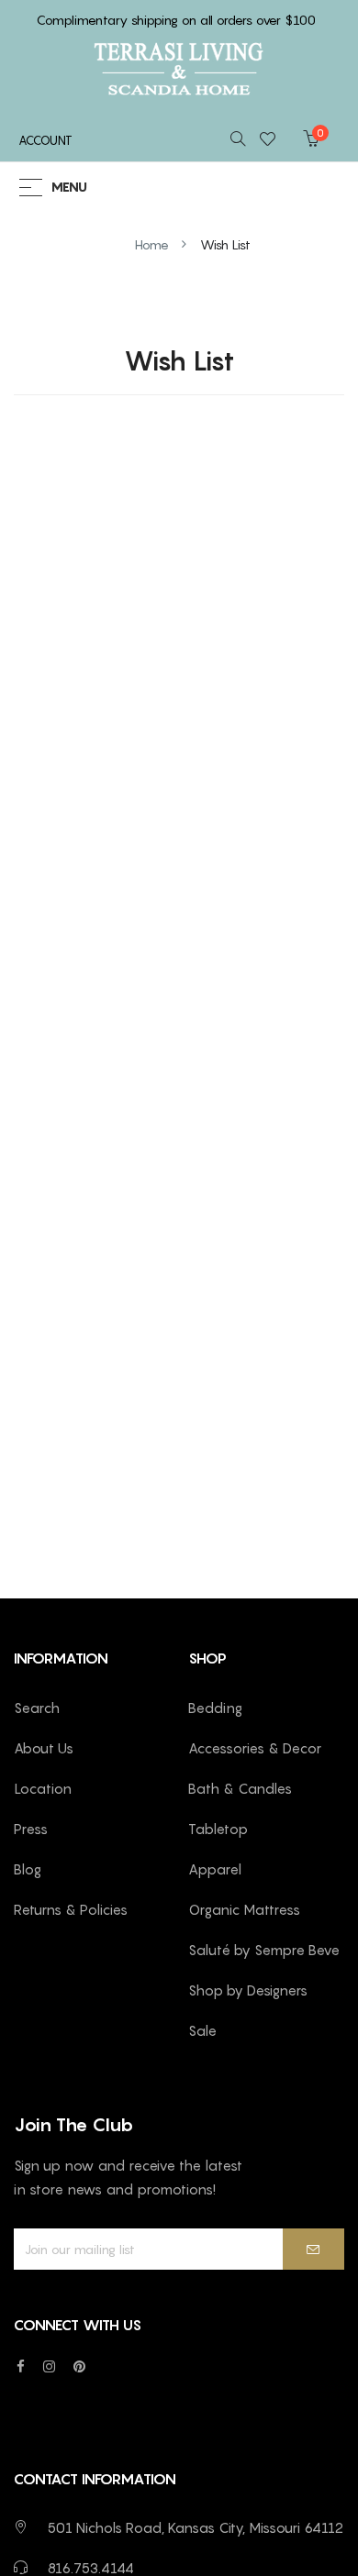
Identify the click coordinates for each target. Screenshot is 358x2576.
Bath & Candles (240, 1788)
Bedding (215, 1708)
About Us (44, 1748)
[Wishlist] (273, 140)
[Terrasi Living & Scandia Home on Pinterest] (79, 2366)
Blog (28, 1869)
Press (31, 1829)
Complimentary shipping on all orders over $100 (176, 20)
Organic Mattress (244, 1909)
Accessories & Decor (255, 1748)
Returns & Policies (71, 1909)
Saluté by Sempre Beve (264, 1950)
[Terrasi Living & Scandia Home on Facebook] (21, 2366)
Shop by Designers (248, 1990)
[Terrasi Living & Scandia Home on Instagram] (49, 2366)
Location (43, 1788)
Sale (202, 2030)
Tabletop (218, 1829)
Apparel (215, 1869)
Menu (69, 188)
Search (37, 1708)
